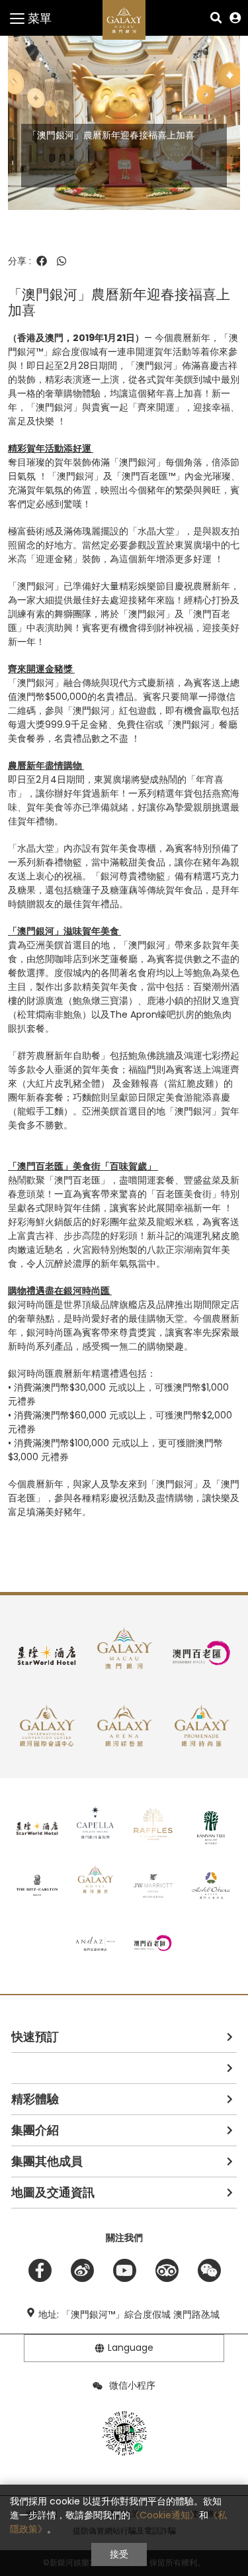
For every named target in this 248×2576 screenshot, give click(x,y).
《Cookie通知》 (165, 2515)
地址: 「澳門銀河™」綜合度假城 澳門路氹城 (129, 2314)
